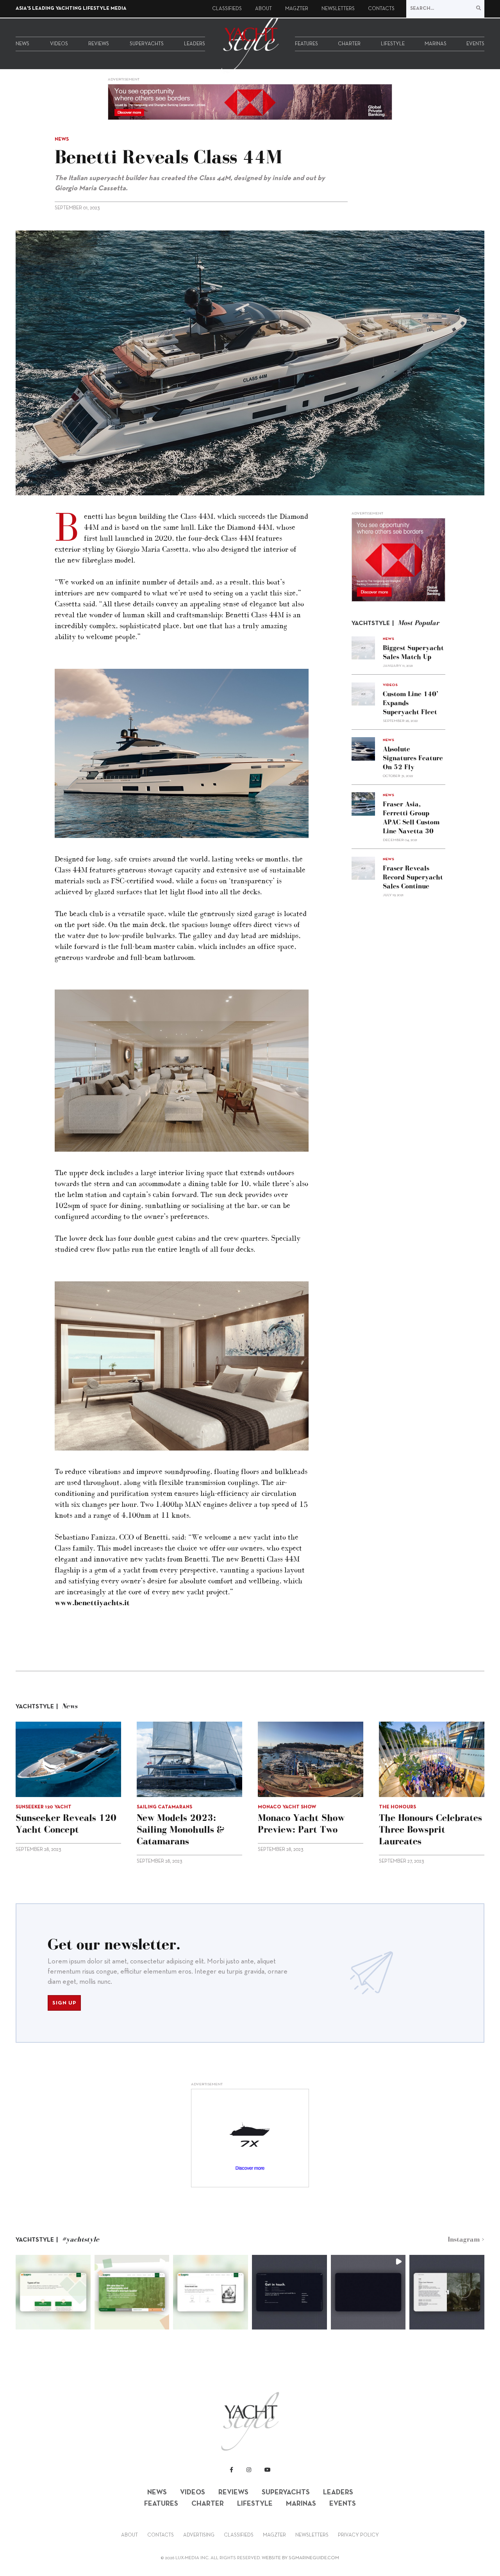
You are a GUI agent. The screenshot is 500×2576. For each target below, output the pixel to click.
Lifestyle (393, 44)
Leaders (195, 44)
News (22, 44)
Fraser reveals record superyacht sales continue (413, 877)
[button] (53, 2292)
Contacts (381, 9)
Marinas (436, 44)
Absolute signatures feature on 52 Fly (413, 757)
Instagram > (466, 2239)
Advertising (199, 2535)
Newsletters (338, 9)
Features (306, 44)
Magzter (297, 9)
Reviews (99, 44)
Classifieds (227, 9)
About (263, 9)
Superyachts (147, 44)
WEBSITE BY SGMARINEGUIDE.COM (300, 2558)
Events (475, 44)
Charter (349, 44)
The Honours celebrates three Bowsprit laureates (430, 1829)
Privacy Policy (358, 2535)
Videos (59, 44)
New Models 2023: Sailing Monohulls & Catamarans (180, 1829)
